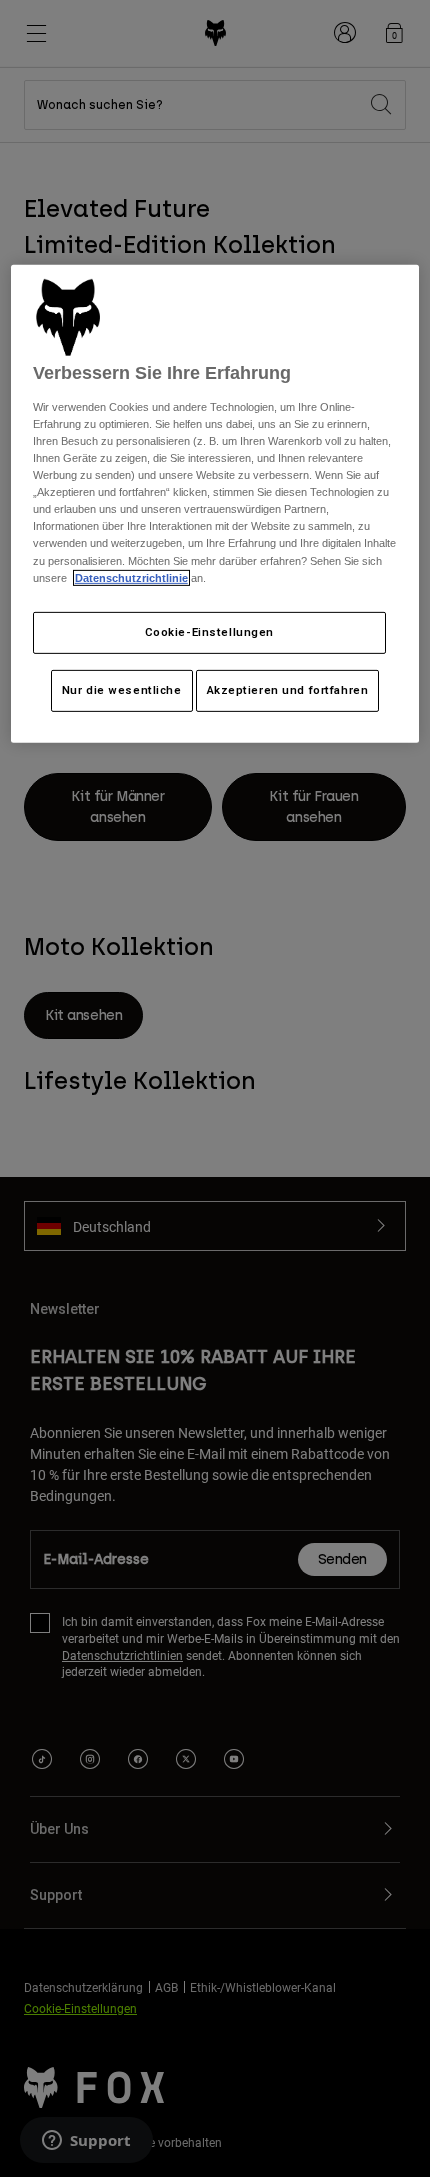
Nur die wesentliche (122, 689)
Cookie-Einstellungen (209, 632)
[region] (215, 503)
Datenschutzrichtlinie (131, 577)
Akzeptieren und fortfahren (288, 689)
